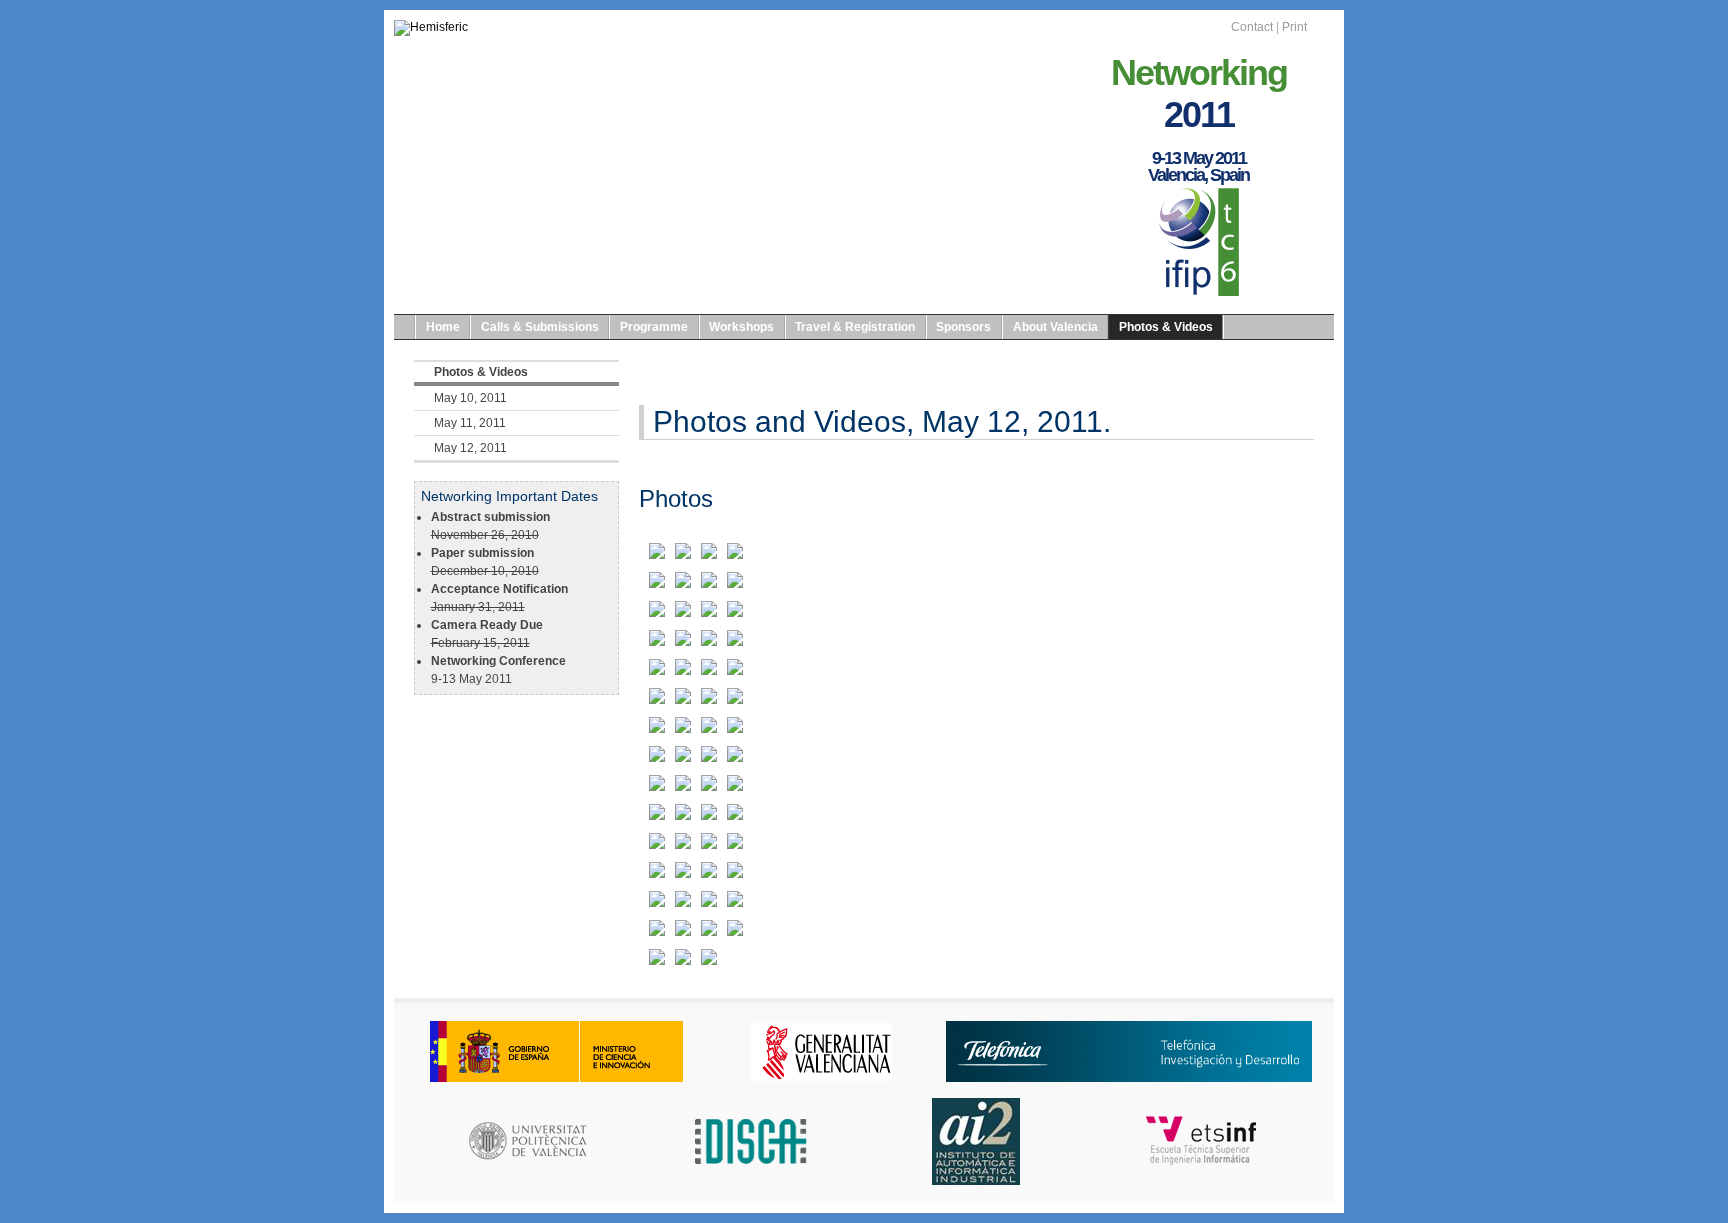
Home (443, 327)
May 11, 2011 (470, 423)
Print (1294, 27)
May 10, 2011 (470, 398)
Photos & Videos (1166, 327)
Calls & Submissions (540, 327)
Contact (1252, 27)
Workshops (741, 327)
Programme (654, 327)
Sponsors (963, 327)
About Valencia (1055, 327)
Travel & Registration (855, 327)
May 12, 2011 (470, 448)
